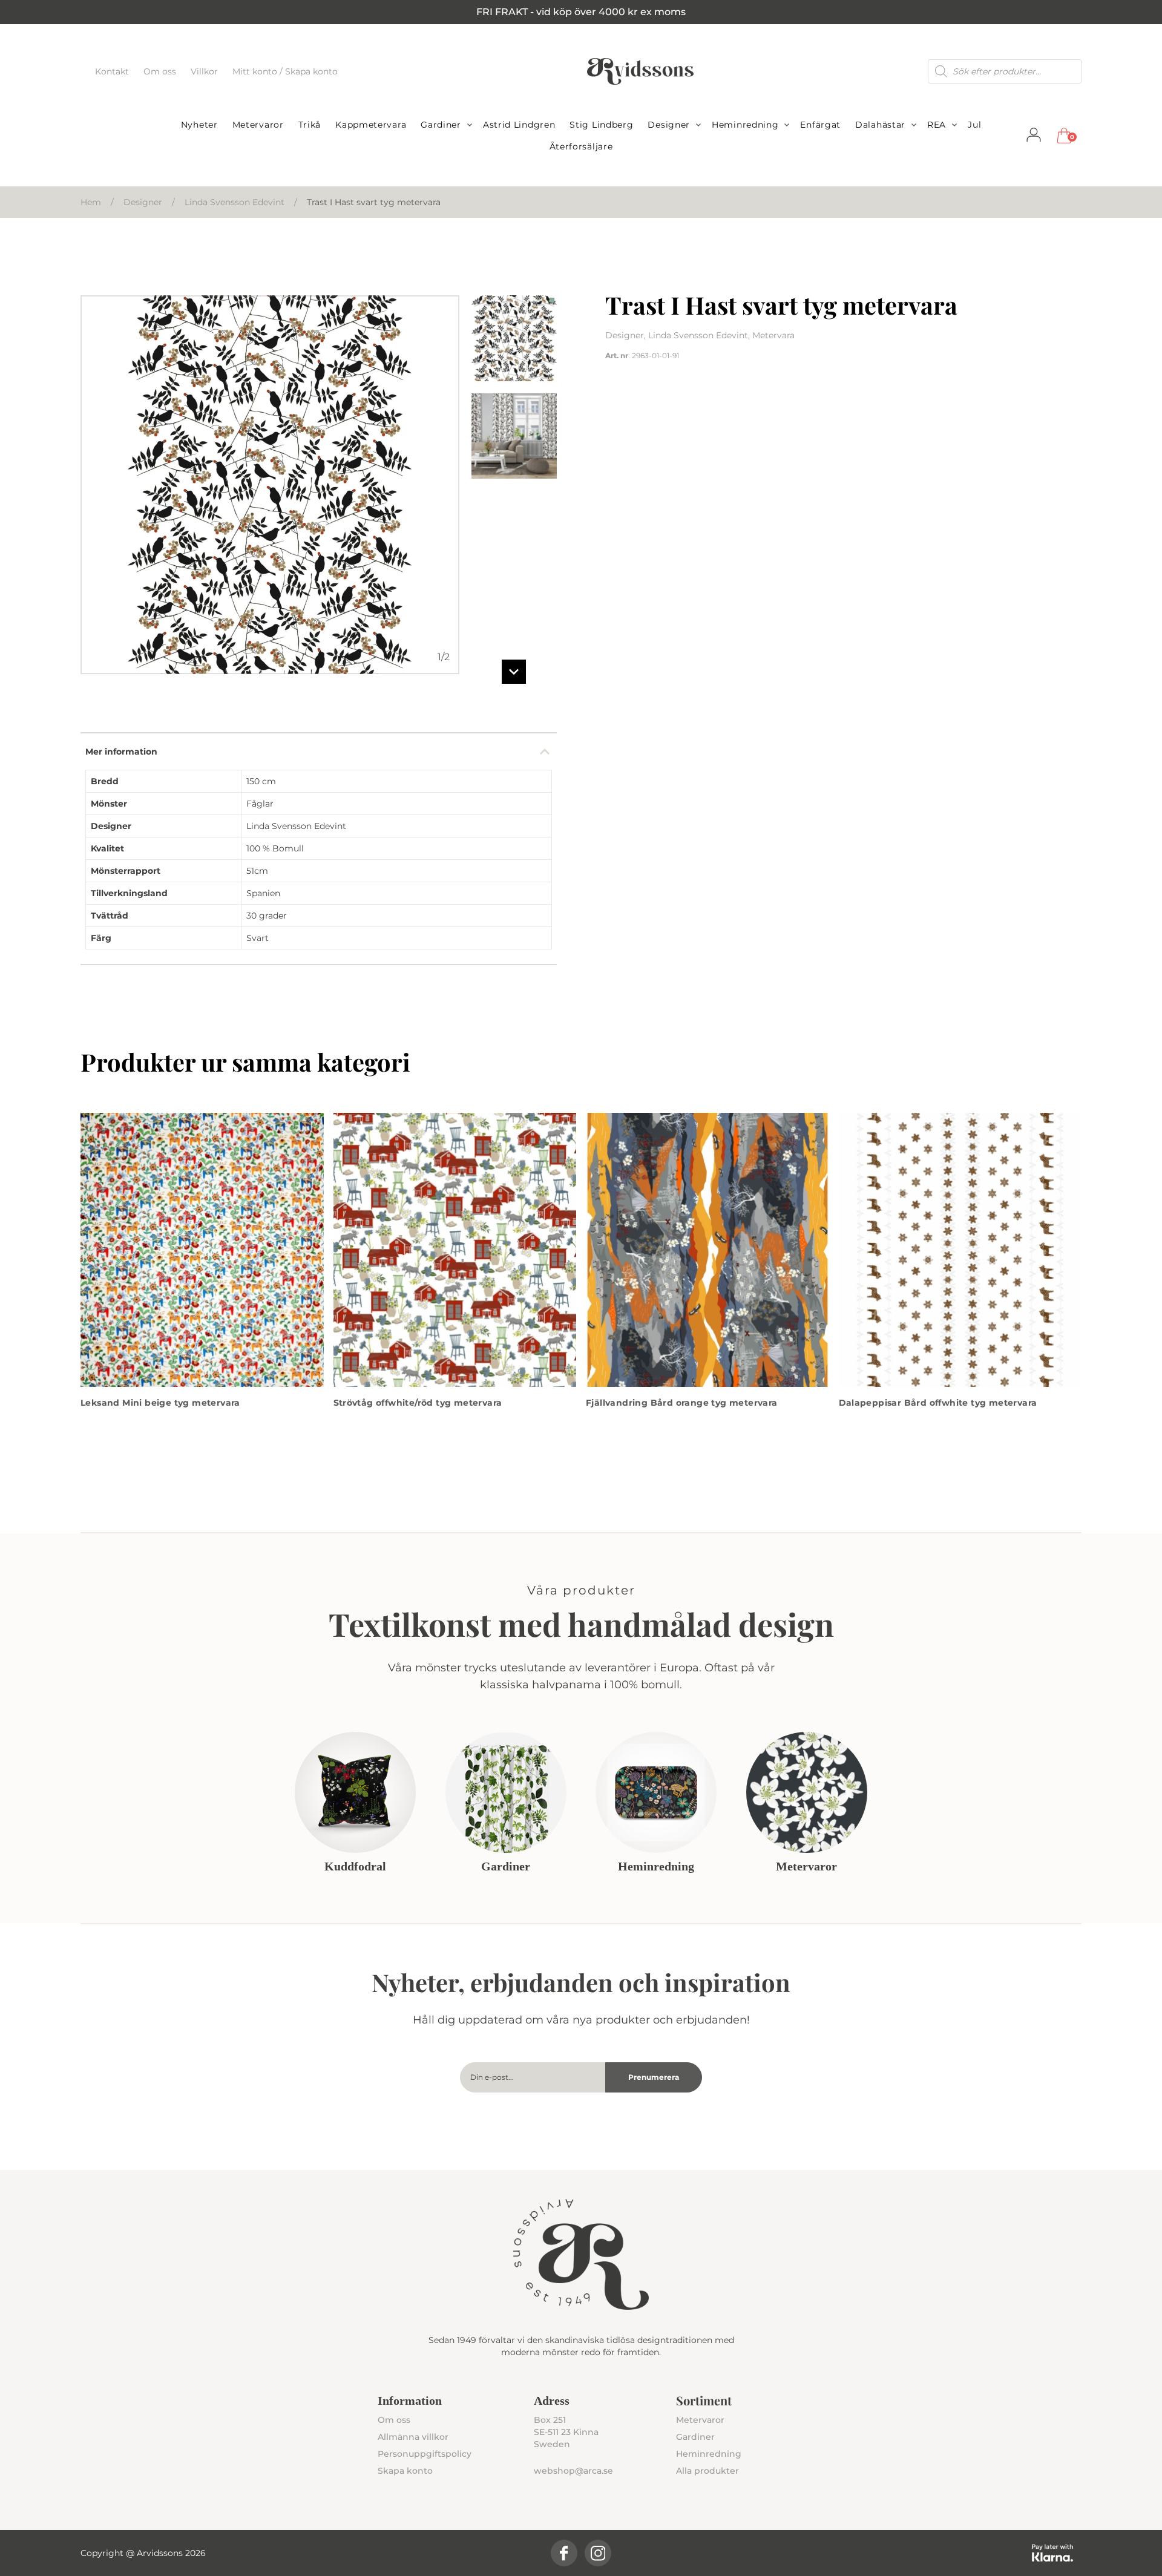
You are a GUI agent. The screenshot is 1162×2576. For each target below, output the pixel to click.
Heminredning (745, 125)
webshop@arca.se (573, 2471)
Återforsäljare (581, 146)
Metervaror (258, 125)
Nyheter (199, 125)
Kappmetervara (371, 125)
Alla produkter (707, 2471)
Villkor (205, 71)
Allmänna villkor (413, 2437)
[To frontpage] (640, 71)
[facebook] (564, 2553)
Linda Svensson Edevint (235, 202)
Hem (91, 202)
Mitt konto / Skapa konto (285, 71)
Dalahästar (880, 125)
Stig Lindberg (601, 125)
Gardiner (441, 125)
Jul (974, 125)
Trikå (310, 125)
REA (937, 125)
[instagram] (598, 2553)
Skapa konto (405, 2471)
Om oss (161, 71)
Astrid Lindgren (519, 125)
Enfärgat (820, 125)
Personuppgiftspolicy (425, 2454)
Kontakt (113, 71)
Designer (669, 125)
